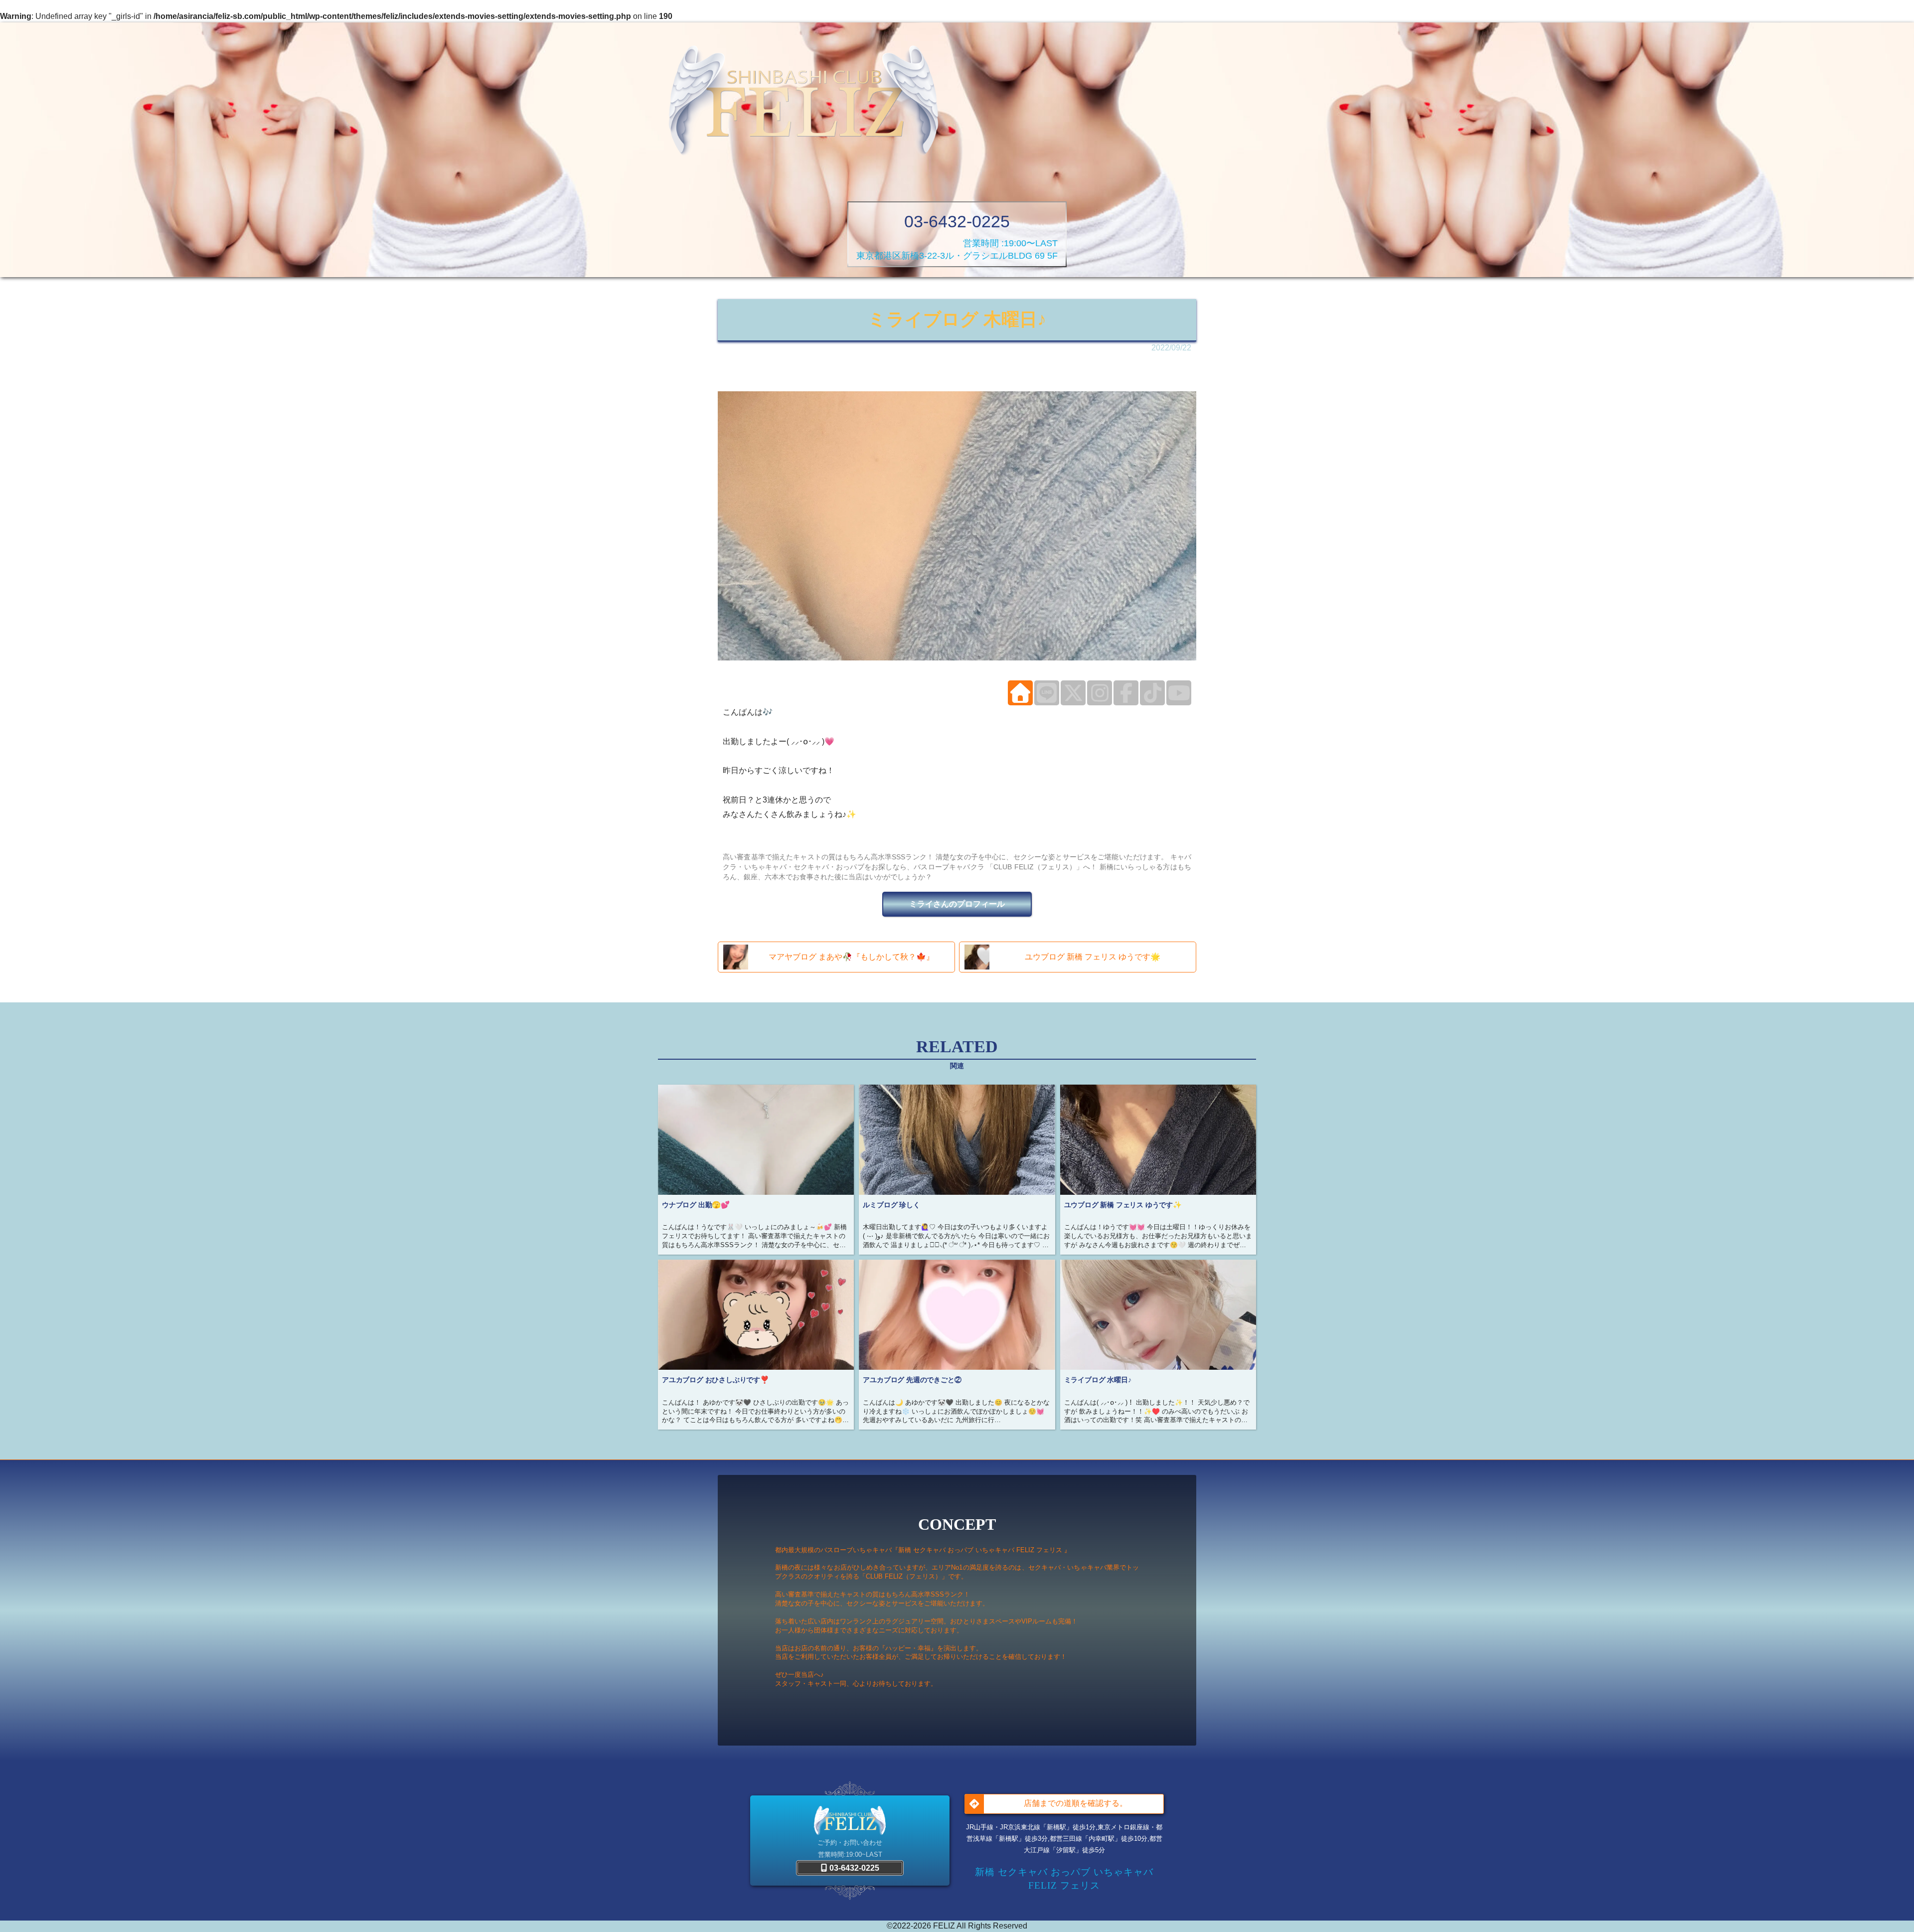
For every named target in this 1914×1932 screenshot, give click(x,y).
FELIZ (944, 1926)
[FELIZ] (803, 102)
